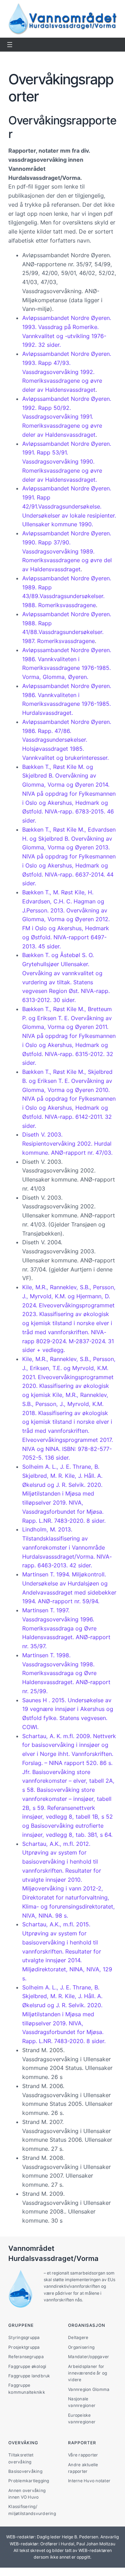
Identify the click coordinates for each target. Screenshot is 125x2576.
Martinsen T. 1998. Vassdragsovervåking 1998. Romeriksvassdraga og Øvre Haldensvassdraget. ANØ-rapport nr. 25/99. (66, 1673)
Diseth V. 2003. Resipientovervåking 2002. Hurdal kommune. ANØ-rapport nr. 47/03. (67, 1144)
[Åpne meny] (10, 45)
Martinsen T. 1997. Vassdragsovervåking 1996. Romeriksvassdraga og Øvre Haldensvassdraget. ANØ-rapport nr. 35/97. (66, 1628)
